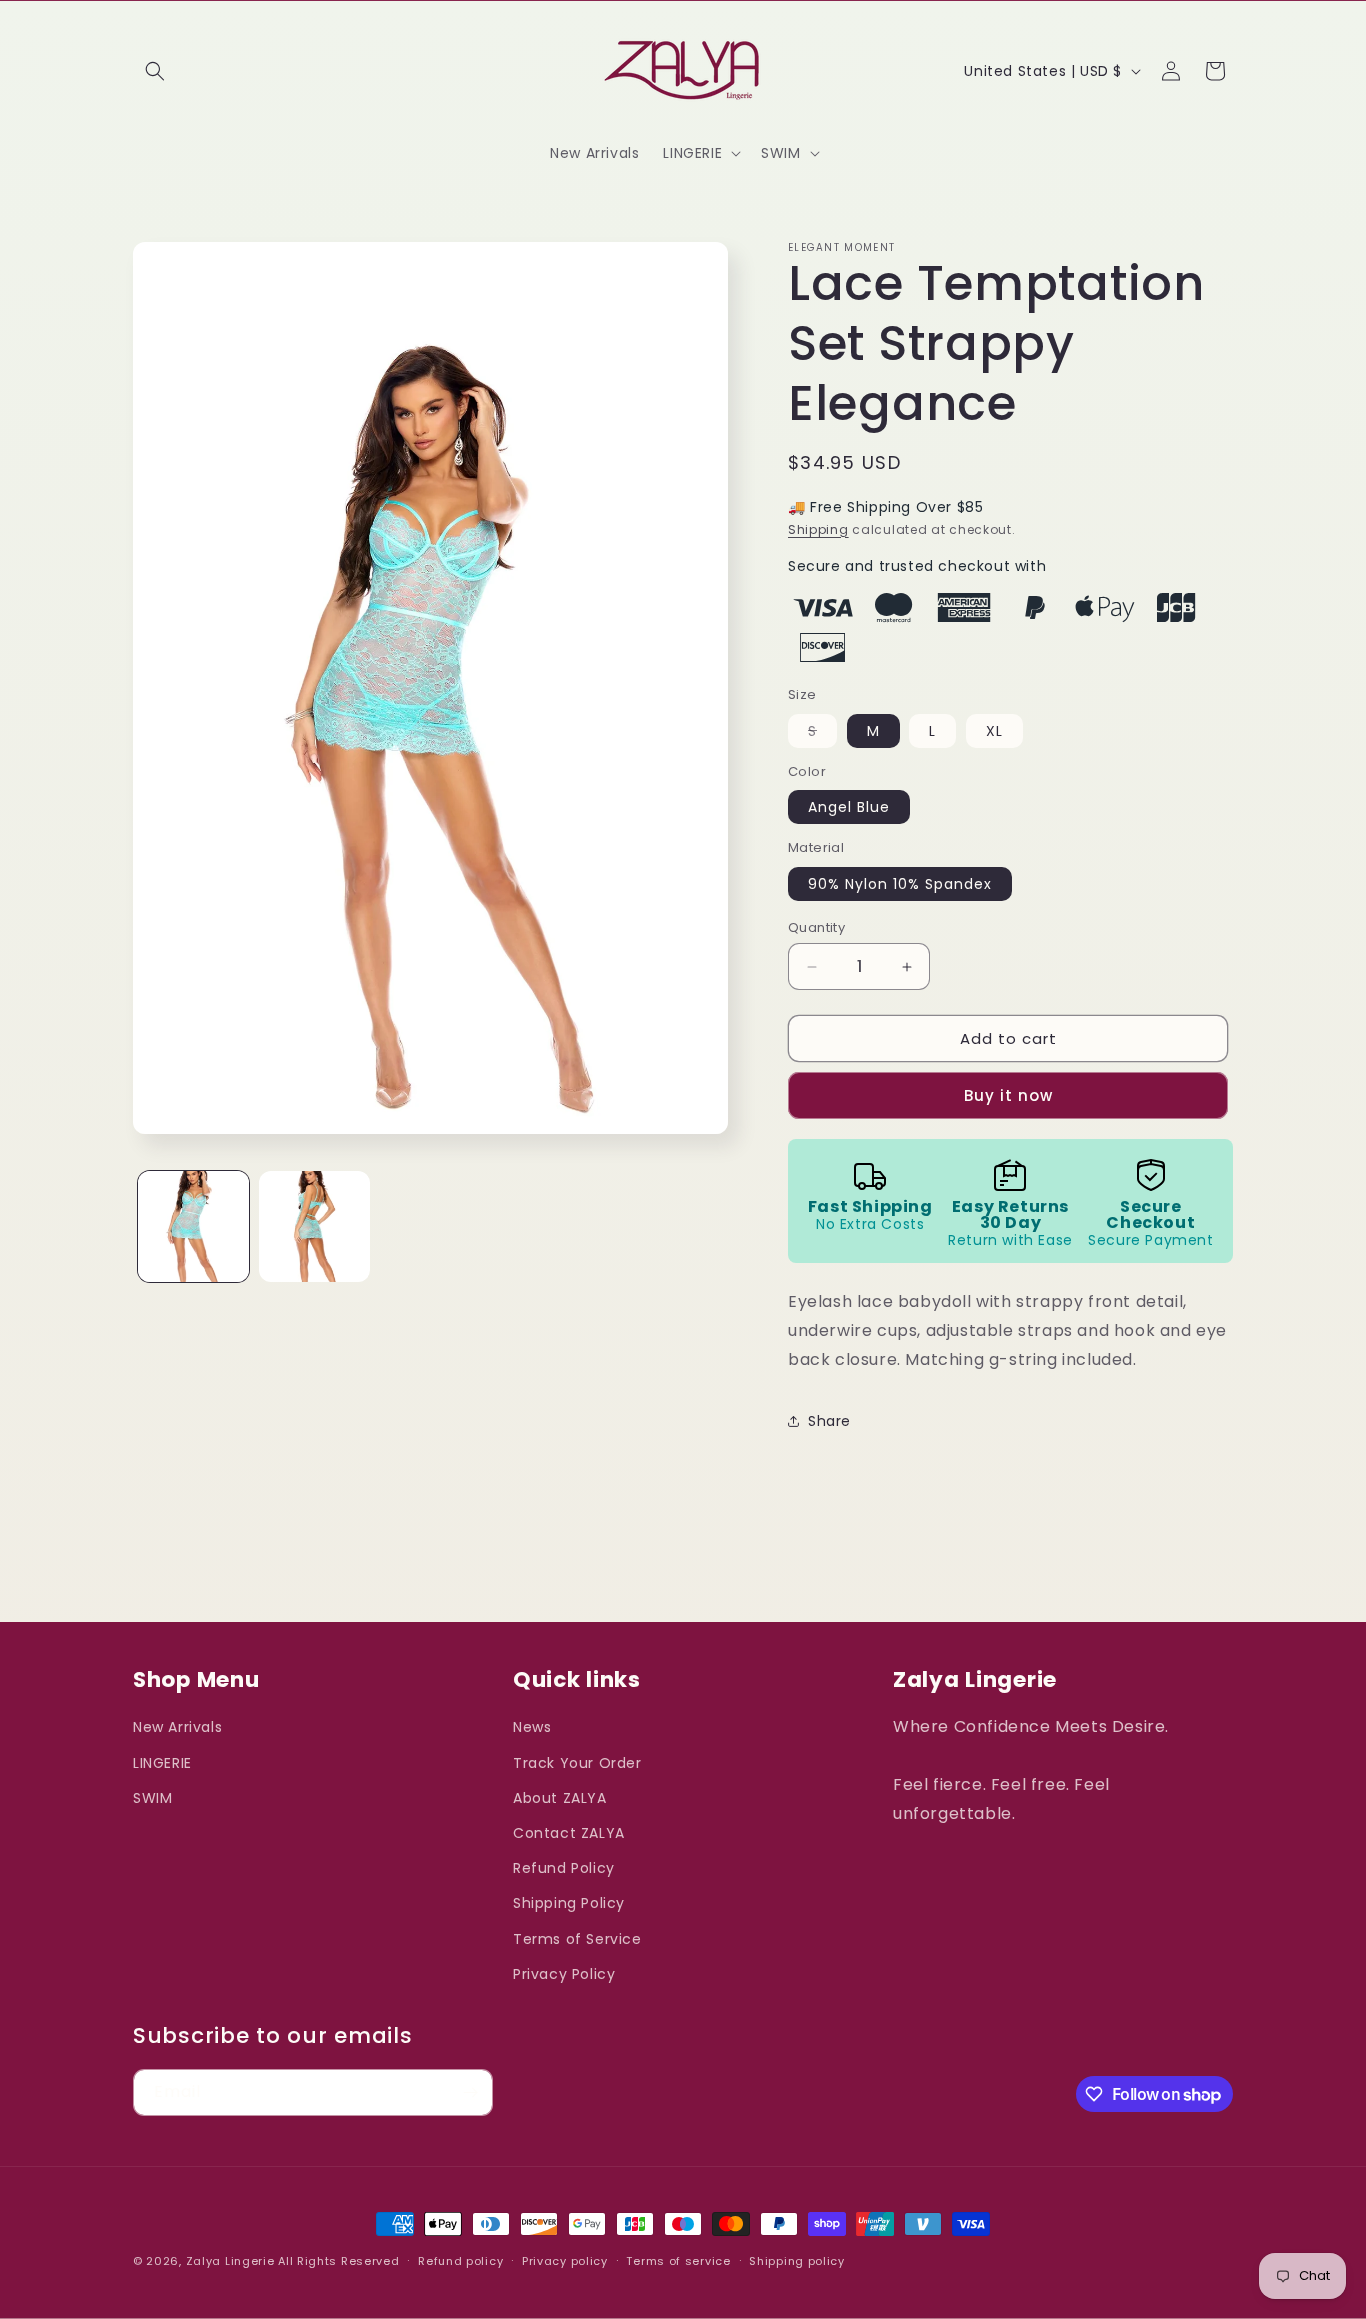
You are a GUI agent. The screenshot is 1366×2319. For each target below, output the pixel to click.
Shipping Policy (569, 1903)
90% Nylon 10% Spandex (900, 884)
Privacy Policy (564, 1974)
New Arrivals (177, 1727)
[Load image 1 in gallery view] (193, 1226)
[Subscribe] (470, 2092)
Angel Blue (849, 807)
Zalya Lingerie (230, 2261)
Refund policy (460, 2261)
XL (994, 731)
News (532, 1727)
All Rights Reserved (338, 2261)
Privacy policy (565, 2261)
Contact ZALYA (569, 1833)
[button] (155, 71)
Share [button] (829, 1421)
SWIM (152, 1798)
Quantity (816, 927)
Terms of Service (577, 1939)
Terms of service (678, 2261)
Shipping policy (797, 2261)
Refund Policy (564, 1868)
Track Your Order (577, 1763)
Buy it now (1008, 1095)
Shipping (818, 529)
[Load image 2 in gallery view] (314, 1226)
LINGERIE (162, 1763)
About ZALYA (560, 1798)
